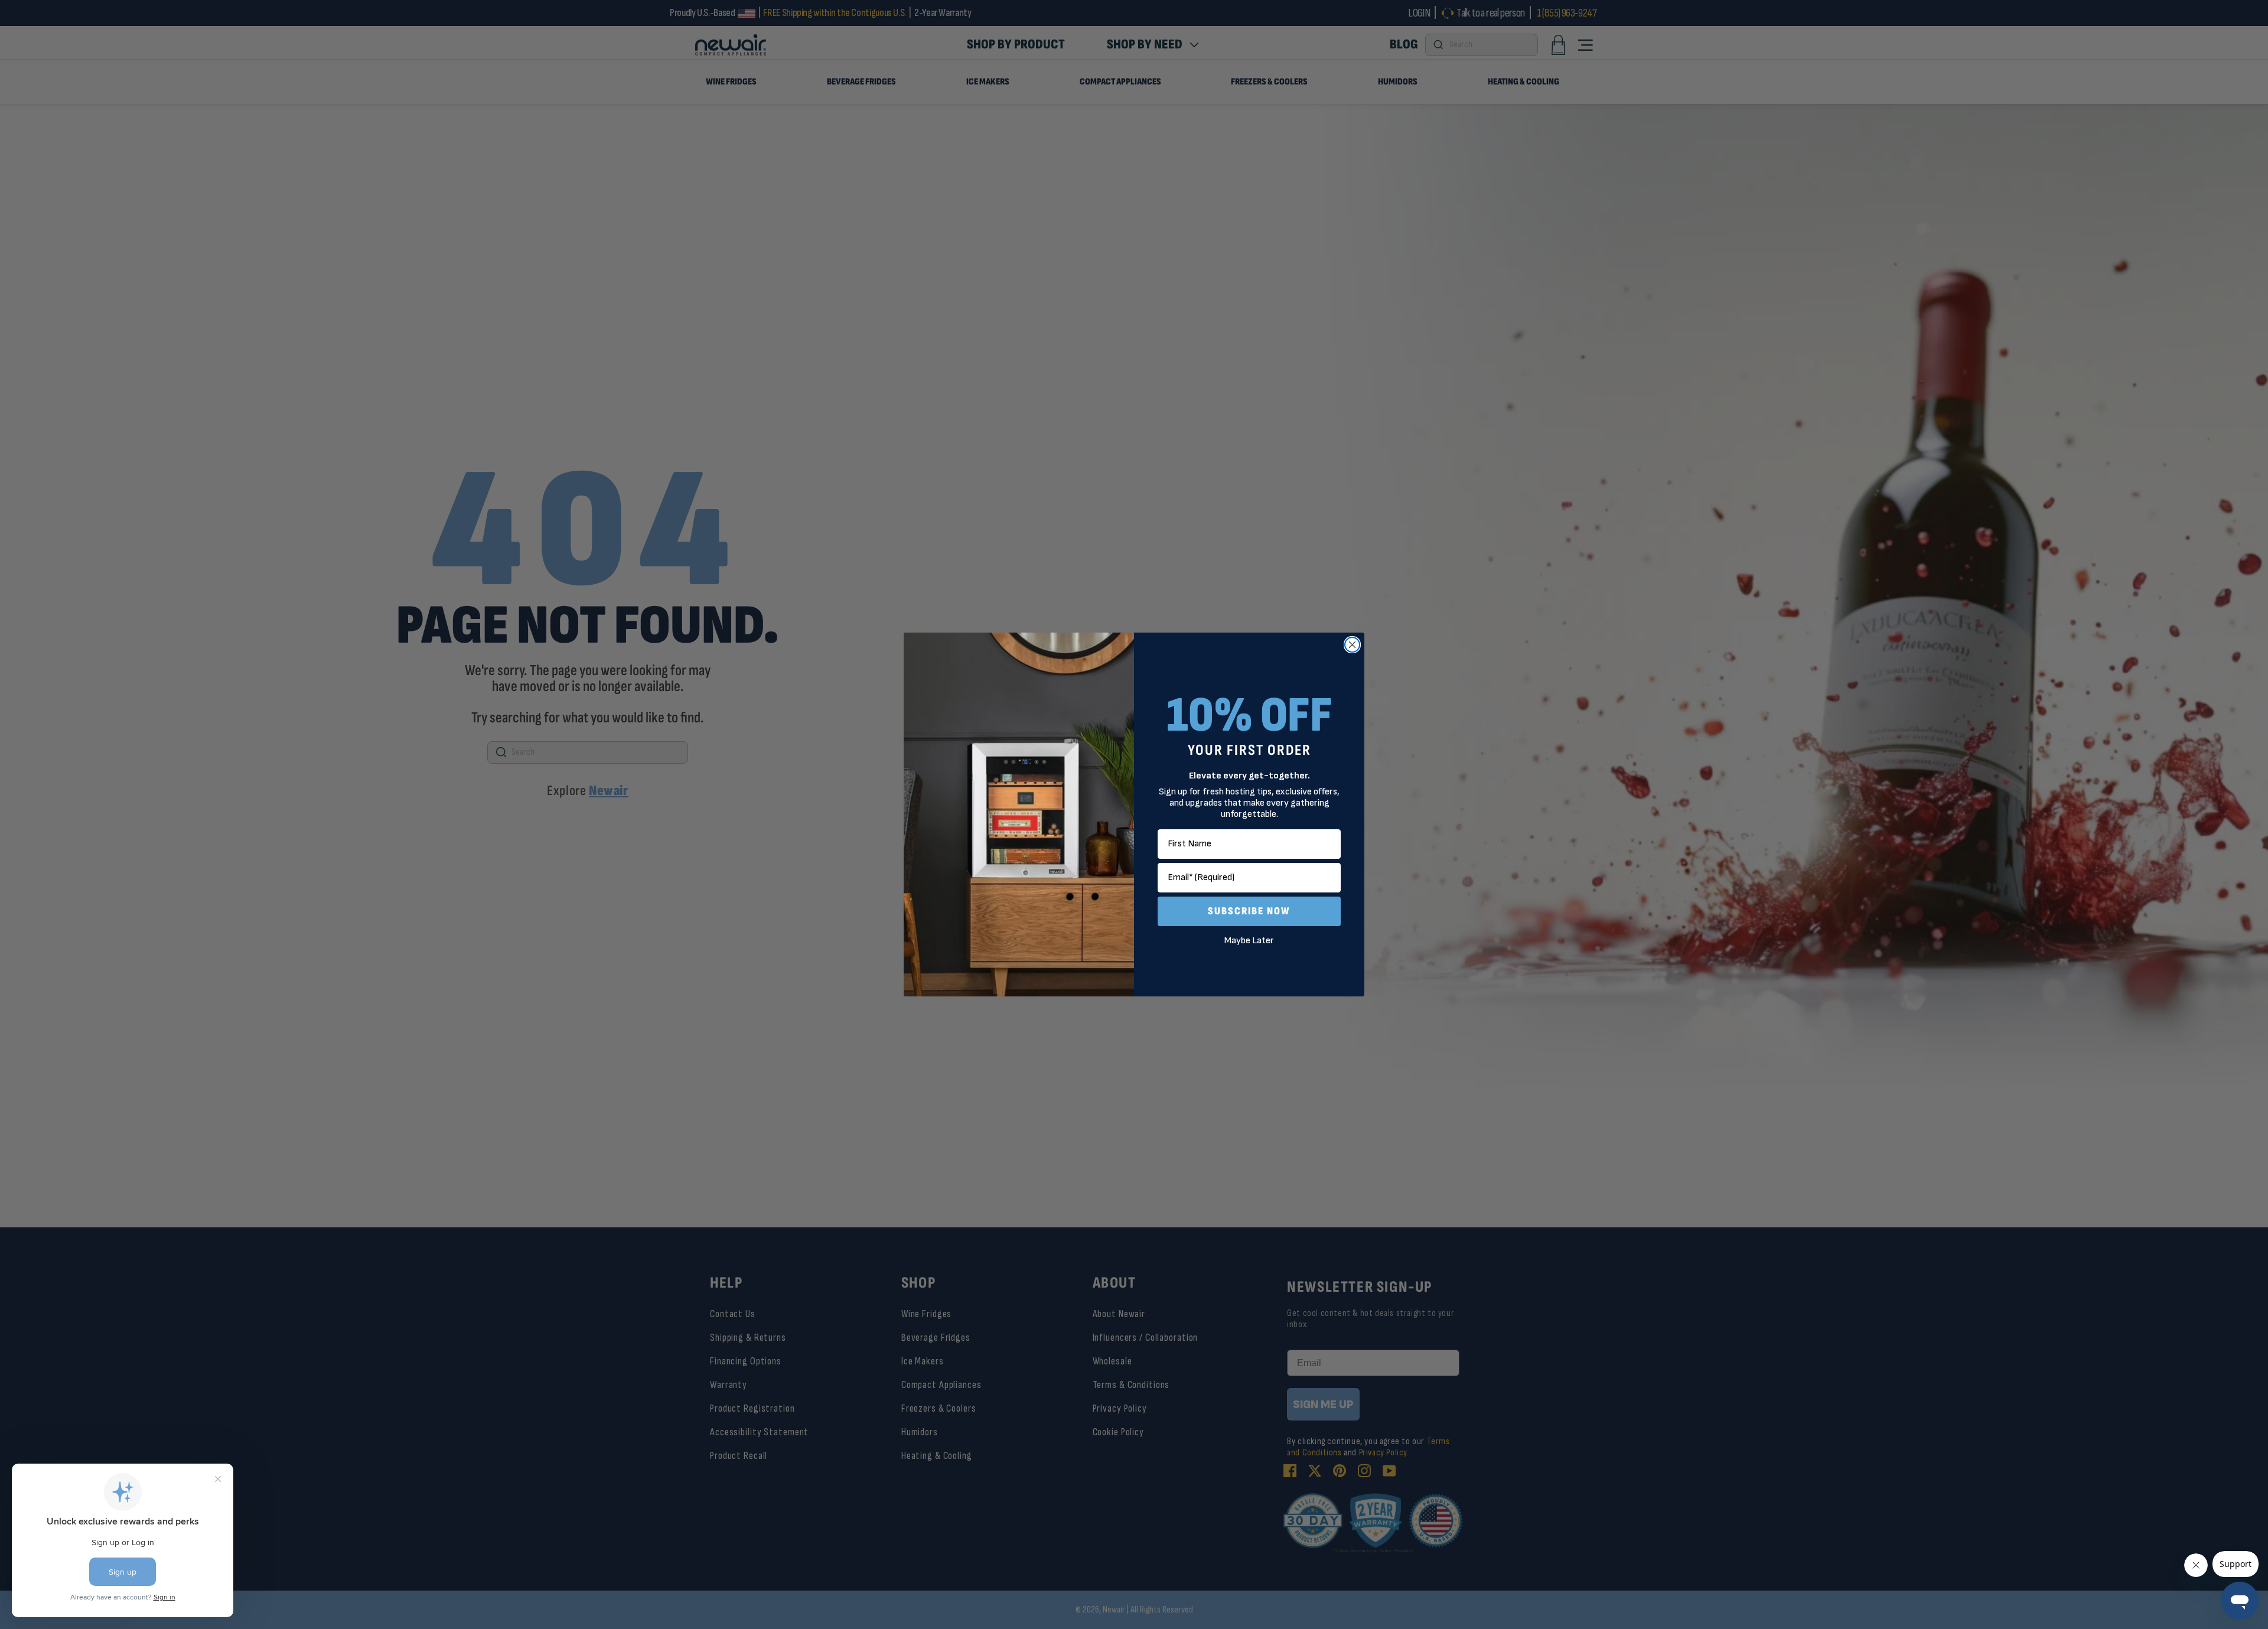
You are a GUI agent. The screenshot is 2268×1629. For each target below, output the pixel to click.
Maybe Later (1249, 941)
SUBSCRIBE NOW (1249, 911)
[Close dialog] (1352, 645)
